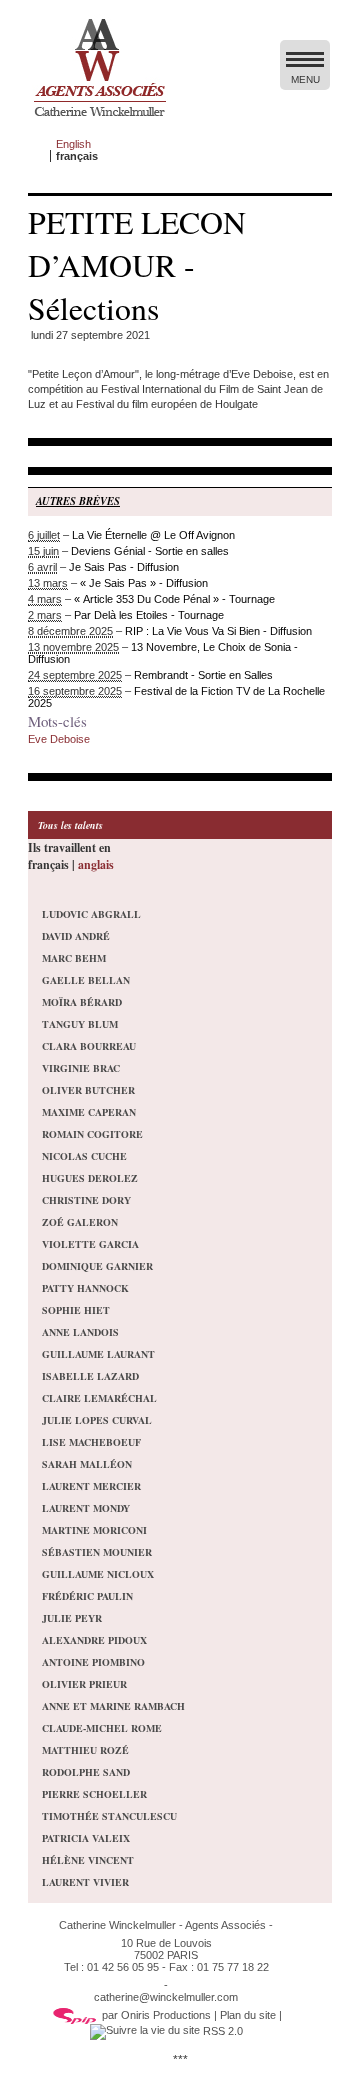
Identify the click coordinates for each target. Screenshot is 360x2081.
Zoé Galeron (80, 1222)
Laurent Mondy (86, 1508)
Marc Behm (74, 958)
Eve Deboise (59, 739)
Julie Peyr (72, 1618)
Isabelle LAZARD (90, 1376)
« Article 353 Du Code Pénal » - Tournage (174, 599)
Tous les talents (70, 825)
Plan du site (248, 2015)
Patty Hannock (85, 1288)
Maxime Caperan (89, 1112)
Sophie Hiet (76, 1310)
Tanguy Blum (80, 1024)
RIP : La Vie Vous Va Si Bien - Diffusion (218, 631)
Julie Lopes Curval (97, 1420)
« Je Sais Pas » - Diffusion (144, 583)
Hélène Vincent (88, 1860)
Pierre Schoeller (94, 1794)
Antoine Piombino (93, 1662)
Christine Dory (86, 1200)
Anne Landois (80, 1332)
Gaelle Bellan (86, 980)
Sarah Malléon (87, 1464)
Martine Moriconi (94, 1530)
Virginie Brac (81, 1068)
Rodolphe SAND (86, 1772)
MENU (305, 79)
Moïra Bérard (82, 1002)
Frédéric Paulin (87, 1596)
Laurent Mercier (91, 1486)
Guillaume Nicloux (98, 1574)
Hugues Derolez (90, 1178)
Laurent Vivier (85, 1882)
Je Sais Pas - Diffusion (124, 567)
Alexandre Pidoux (94, 1640)
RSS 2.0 (221, 2031)
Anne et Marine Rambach (113, 1706)
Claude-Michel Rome (102, 1728)
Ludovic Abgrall (91, 914)
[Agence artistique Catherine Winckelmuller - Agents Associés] (99, 121)
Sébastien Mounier (97, 1552)
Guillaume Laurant (98, 1354)
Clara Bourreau (89, 1046)
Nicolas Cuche (84, 1156)
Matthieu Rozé (85, 1750)
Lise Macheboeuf (91, 1442)
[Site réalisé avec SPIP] (75, 2015)
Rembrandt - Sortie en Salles (203, 675)
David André (76, 936)
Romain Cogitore (92, 1134)
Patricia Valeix (86, 1838)
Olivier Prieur (84, 1684)
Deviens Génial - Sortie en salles (150, 551)
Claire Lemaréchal (99, 1398)
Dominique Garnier (97, 1266)
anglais (96, 864)
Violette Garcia (90, 1244)
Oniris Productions (166, 2015)
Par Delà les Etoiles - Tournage (149, 615)
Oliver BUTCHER (88, 1090)
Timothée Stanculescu (109, 1816)
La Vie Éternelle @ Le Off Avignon (153, 535)
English (73, 144)
